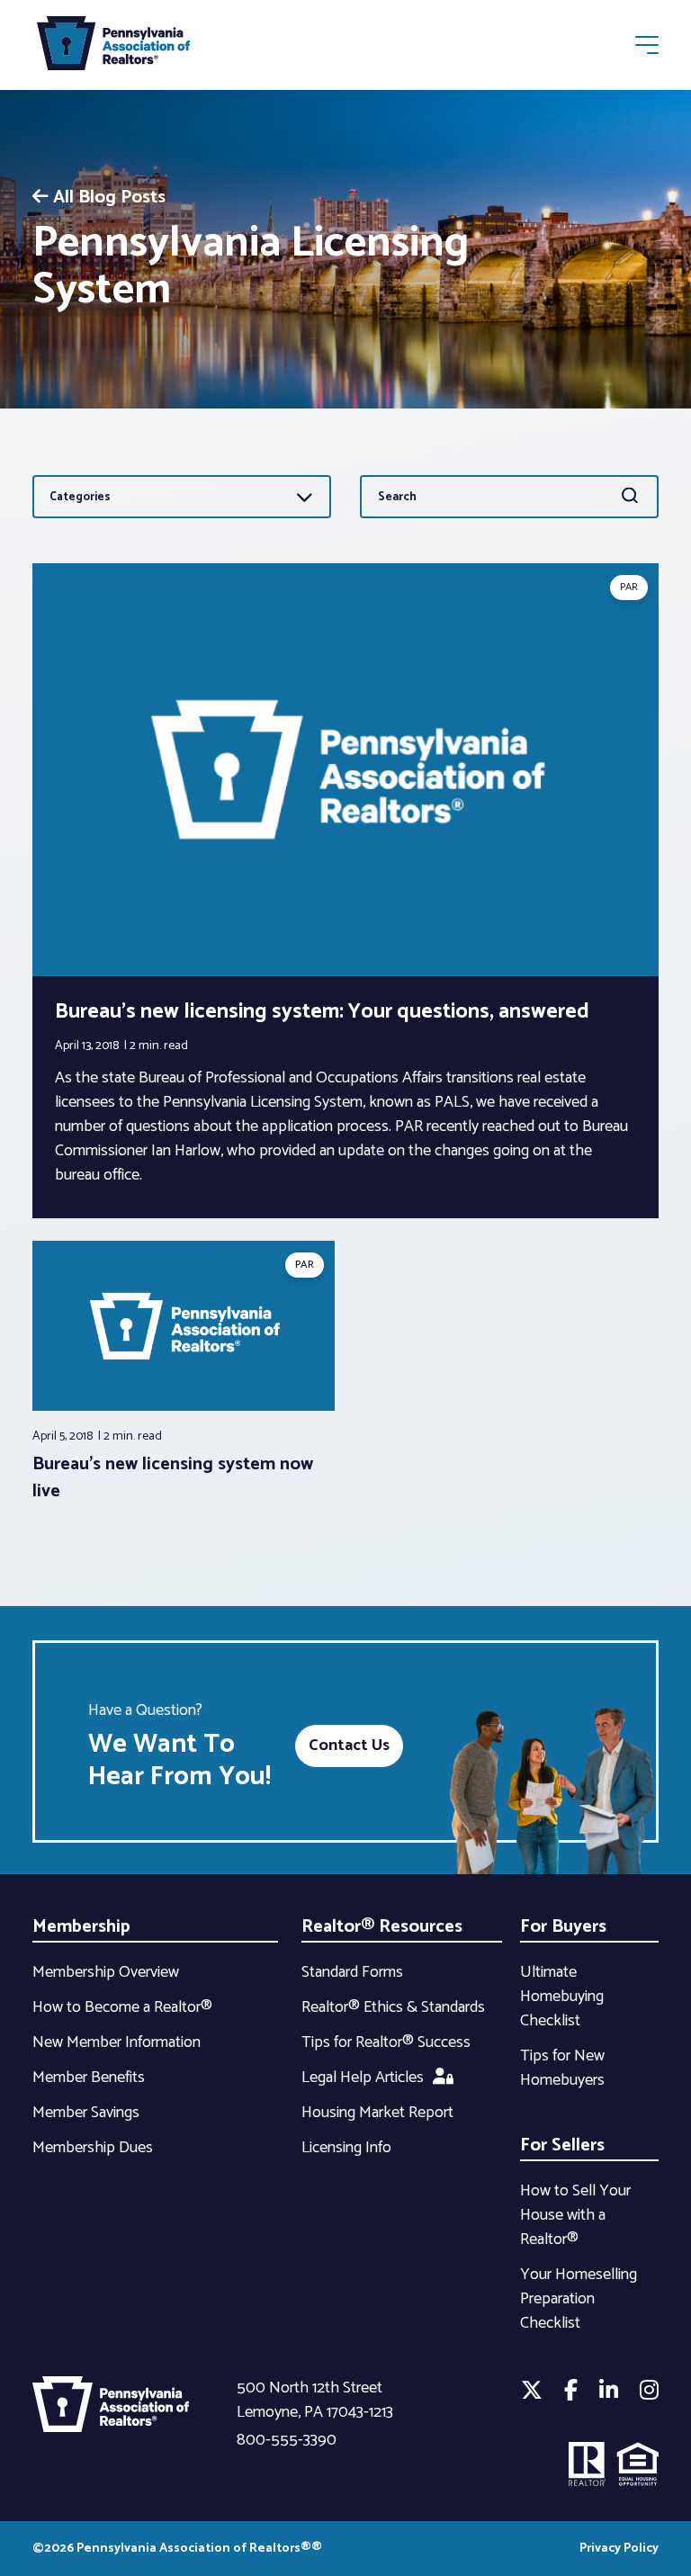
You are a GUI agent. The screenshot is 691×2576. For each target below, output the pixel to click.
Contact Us (349, 1746)
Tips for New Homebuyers (562, 2068)
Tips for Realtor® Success (386, 2042)
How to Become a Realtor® (122, 2007)
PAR (629, 587)
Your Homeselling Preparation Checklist (579, 2299)
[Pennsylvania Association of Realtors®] (113, 47)
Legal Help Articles (363, 2078)
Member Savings (86, 2113)
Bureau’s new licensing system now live (173, 1478)
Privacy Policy (619, 2549)
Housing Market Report (377, 2113)
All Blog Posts (109, 197)
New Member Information (117, 2042)
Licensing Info (346, 2148)
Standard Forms (352, 1972)
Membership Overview (106, 1972)
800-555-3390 (287, 2440)
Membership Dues (93, 2148)
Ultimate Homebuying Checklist (562, 1997)
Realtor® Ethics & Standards (393, 2007)
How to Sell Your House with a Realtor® (575, 2215)
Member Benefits (89, 2078)
